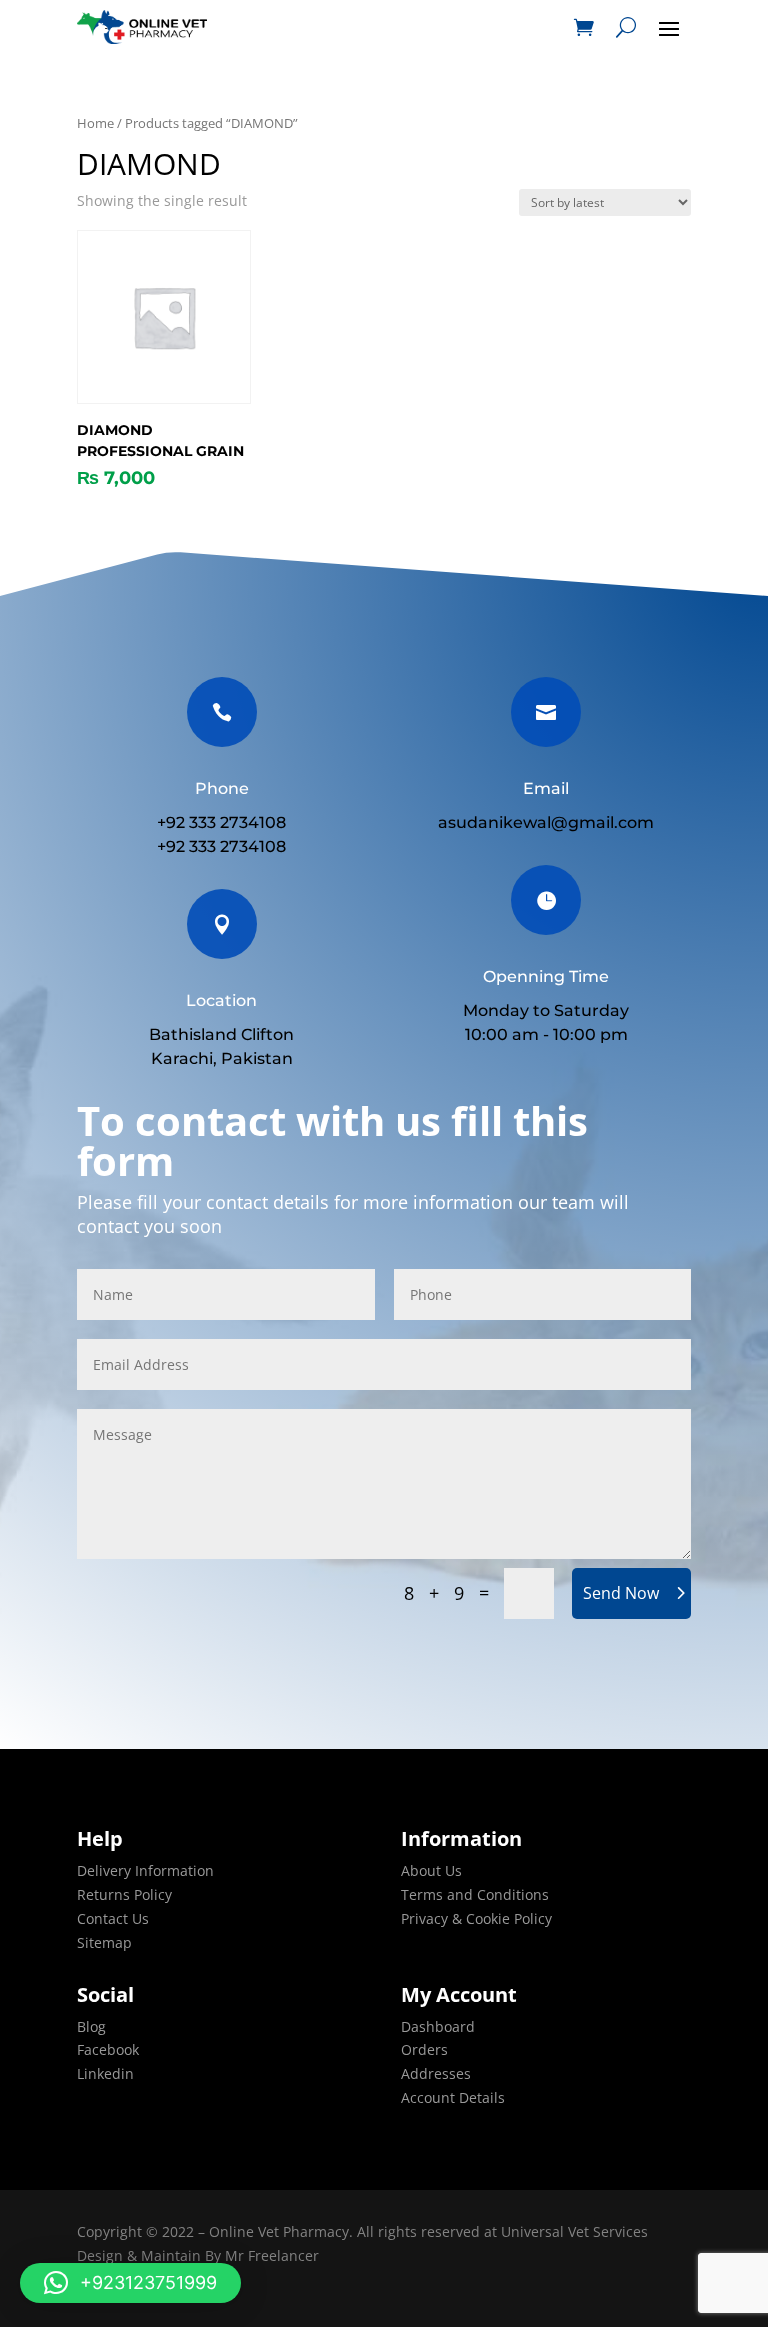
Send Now (621, 1593)
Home (95, 123)
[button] (130, 2283)
